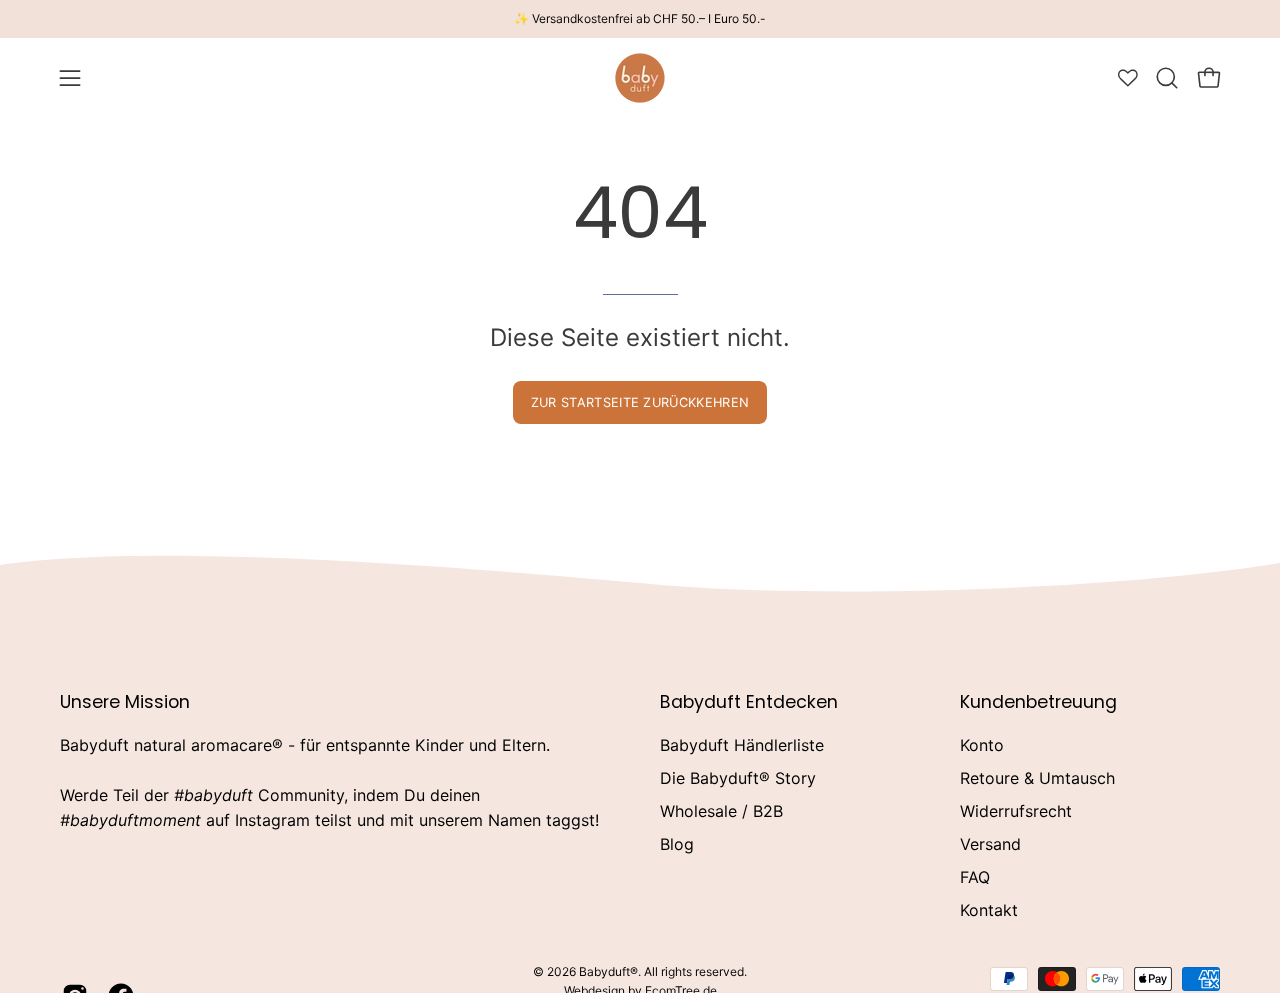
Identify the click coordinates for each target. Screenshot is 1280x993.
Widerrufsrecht (1016, 811)
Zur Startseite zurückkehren (640, 402)
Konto (982, 745)
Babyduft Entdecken (749, 702)
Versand (990, 844)
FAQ (975, 877)
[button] (1167, 78)
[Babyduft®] (640, 78)
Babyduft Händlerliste (742, 745)
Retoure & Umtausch (1037, 778)
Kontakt (989, 910)
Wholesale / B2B (721, 811)
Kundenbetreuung (1038, 702)
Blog (677, 844)
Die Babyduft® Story (738, 778)
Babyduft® (608, 971)
